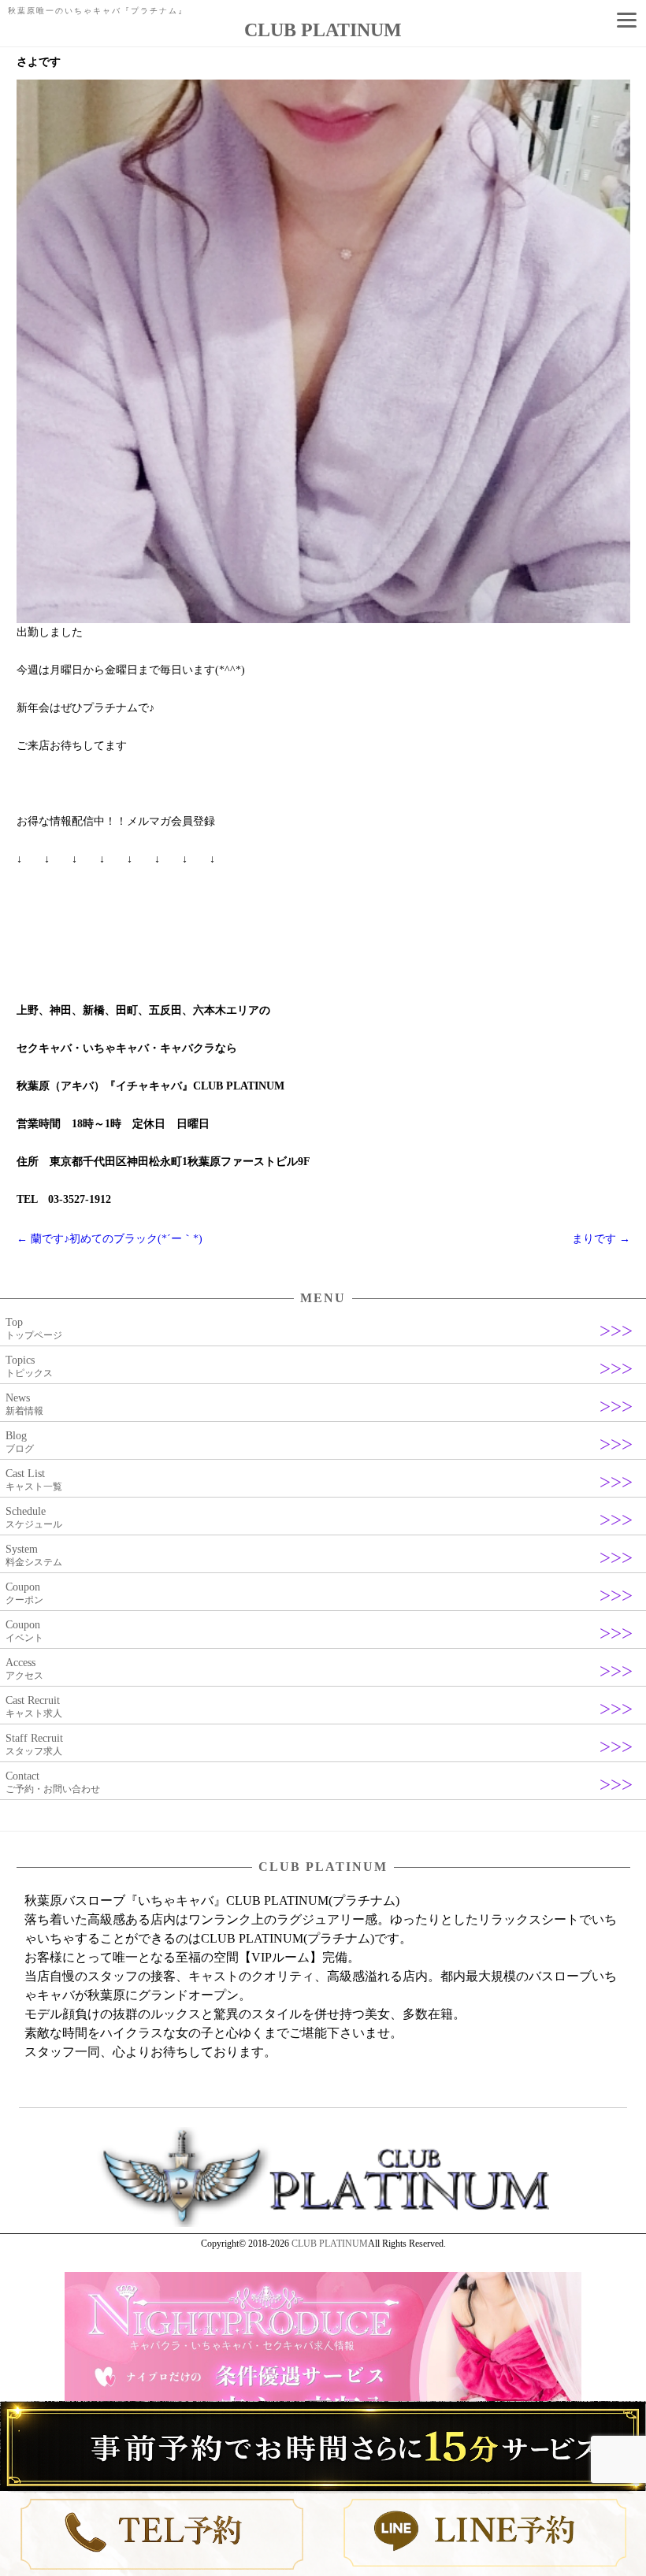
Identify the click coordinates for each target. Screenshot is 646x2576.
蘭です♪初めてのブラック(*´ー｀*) (110, 1239)
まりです (601, 1239)
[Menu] (626, 20)
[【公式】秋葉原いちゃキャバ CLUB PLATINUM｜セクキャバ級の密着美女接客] (323, 2224)
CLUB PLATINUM (330, 2244)
